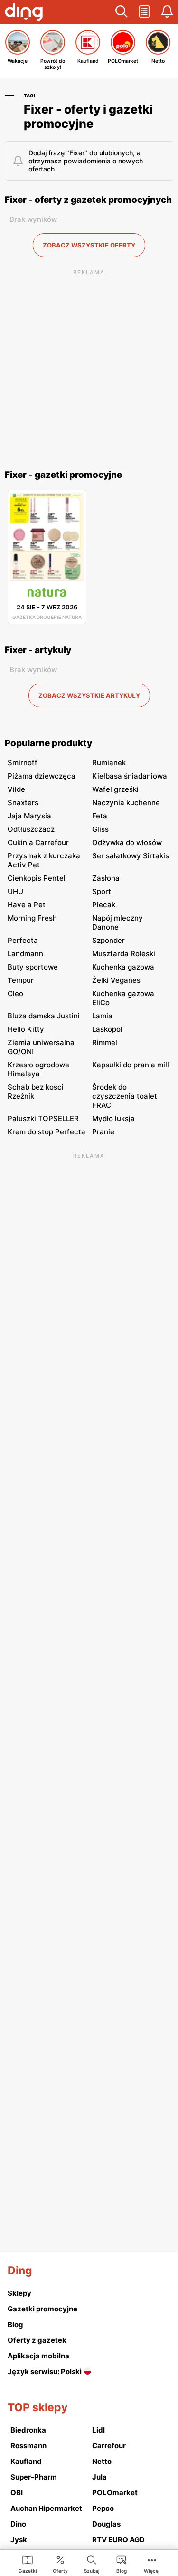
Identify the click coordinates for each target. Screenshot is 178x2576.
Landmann (25, 954)
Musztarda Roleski (124, 954)
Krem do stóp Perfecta (47, 1132)
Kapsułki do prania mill (131, 1065)
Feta (100, 816)
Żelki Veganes (116, 980)
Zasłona (106, 878)
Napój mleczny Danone (117, 922)
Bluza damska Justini (44, 1016)
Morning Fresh (32, 918)
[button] (122, 12)
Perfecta (23, 940)
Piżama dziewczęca (42, 776)
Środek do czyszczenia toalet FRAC (125, 1096)
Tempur (21, 980)
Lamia (102, 1016)
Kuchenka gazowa (123, 967)
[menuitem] (28, 2564)
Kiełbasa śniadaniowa (130, 776)
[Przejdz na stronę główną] (24, 13)
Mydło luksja (113, 1118)
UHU (15, 891)
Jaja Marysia (29, 816)
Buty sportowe (33, 967)
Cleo (15, 993)
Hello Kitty (26, 1029)
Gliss (100, 829)
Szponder (108, 940)
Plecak (104, 905)
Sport (102, 891)
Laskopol (107, 1029)
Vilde (16, 789)
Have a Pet (27, 905)
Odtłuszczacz (31, 829)
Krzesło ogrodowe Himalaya (38, 1069)
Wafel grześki (115, 789)
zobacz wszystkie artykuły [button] (89, 695)
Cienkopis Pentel (37, 878)
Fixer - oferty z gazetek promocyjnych (88, 200)
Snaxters (23, 803)
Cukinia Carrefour (38, 842)
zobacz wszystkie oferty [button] (89, 245)
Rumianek (109, 763)
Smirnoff (23, 763)
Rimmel (105, 1042)
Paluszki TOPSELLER (43, 1118)
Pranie (103, 1132)
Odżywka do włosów (127, 842)
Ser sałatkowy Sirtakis (131, 856)
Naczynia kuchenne (126, 803)
